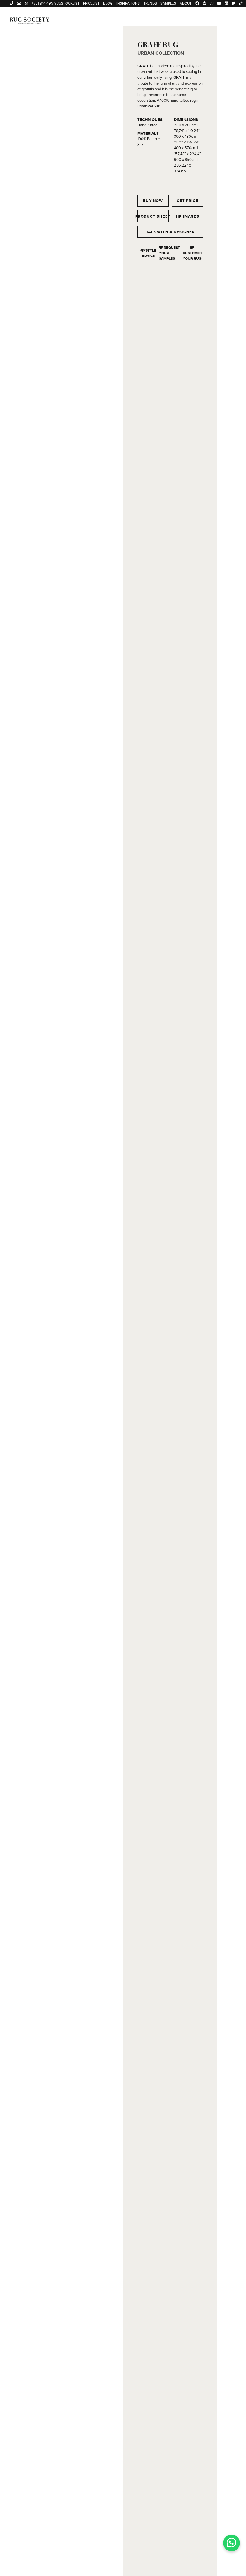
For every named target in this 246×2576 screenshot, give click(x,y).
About (186, 4)
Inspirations (128, 4)
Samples (168, 4)
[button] (223, 20)
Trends (150, 4)
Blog (108, 4)
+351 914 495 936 (46, 3)
